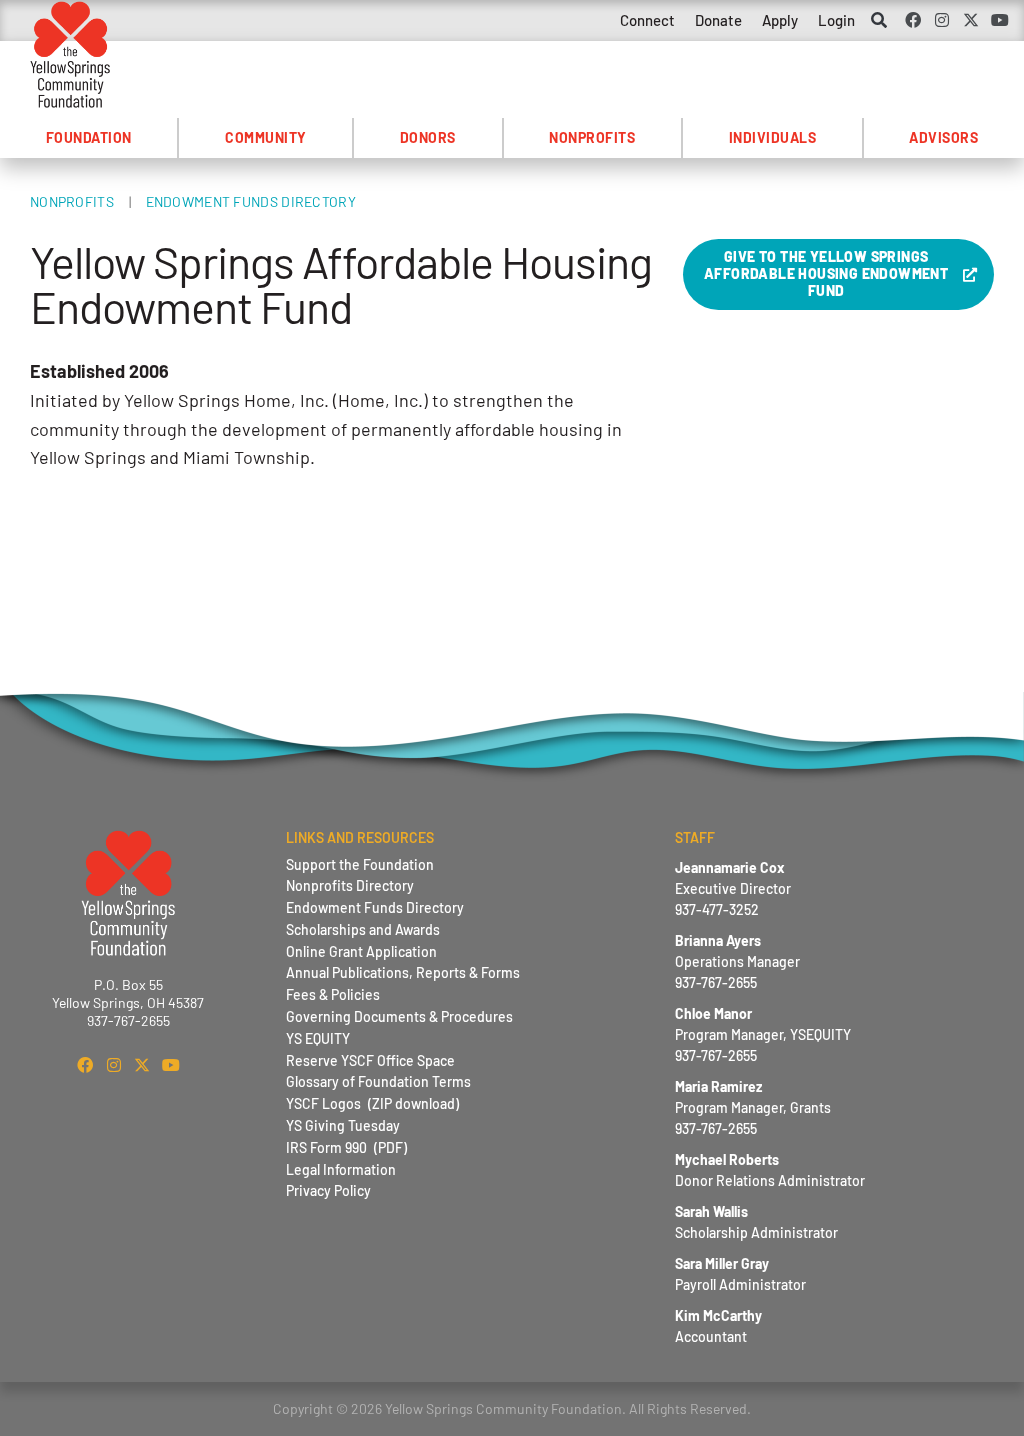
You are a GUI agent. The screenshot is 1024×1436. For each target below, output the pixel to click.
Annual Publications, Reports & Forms (403, 972)
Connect (647, 20)
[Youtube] (999, 19)
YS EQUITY (318, 1038)
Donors (428, 137)
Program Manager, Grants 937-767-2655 (753, 1107)
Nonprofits (592, 137)
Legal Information (341, 1169)
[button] (879, 21)
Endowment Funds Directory (251, 201)
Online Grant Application (361, 951)
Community (266, 137)
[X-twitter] (970, 19)
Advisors (943, 137)
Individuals (773, 137)
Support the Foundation (360, 864)
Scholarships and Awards (363, 929)
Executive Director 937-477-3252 (733, 888)
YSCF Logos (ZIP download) (372, 1103)
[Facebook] (913, 19)
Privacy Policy (328, 1190)
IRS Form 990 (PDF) (346, 1147)
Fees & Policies (333, 994)
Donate (718, 20)
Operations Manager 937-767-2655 (737, 961)
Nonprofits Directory (350, 885)
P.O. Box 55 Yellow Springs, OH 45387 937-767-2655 (128, 1002)
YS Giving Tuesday (343, 1125)
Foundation (89, 137)
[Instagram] (942, 19)
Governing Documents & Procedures (399, 1016)
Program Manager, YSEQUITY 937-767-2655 (763, 1034)
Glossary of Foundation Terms (378, 1081)
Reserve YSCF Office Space (370, 1060)
